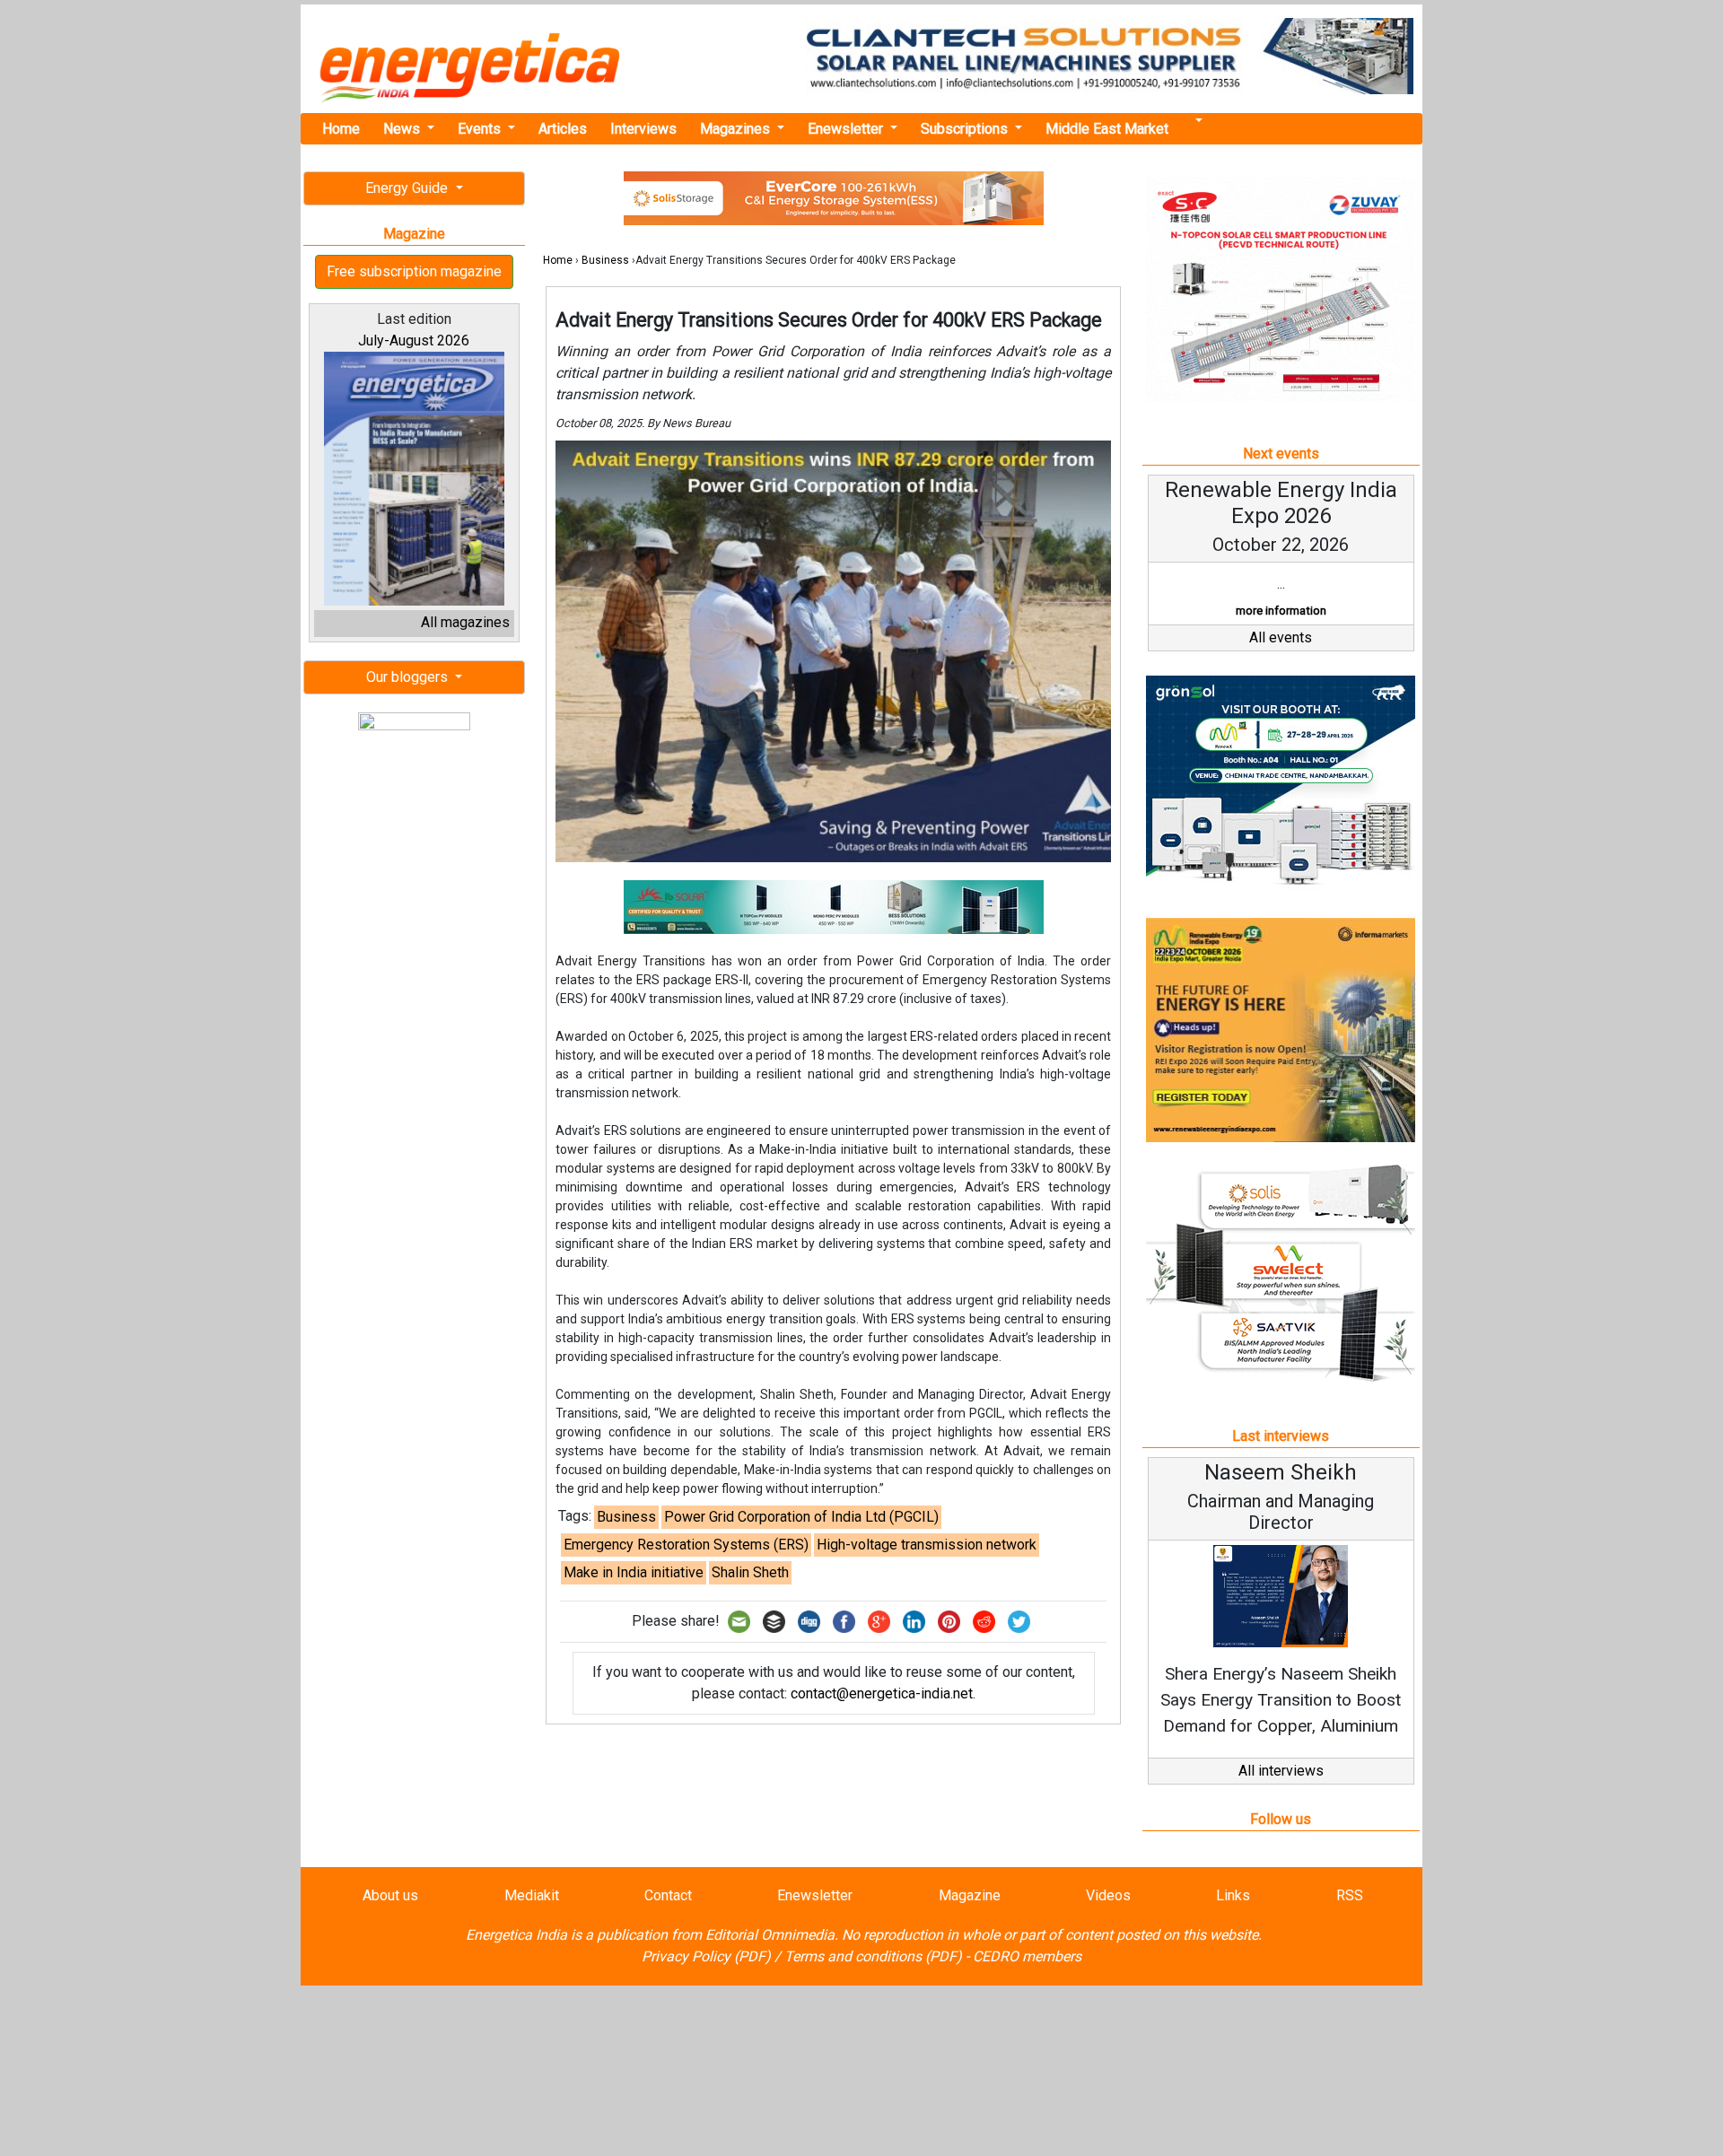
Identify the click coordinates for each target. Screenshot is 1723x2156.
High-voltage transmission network (927, 1545)
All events (1281, 637)
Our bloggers (409, 677)
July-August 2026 (414, 340)
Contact (668, 1895)
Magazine (970, 1895)
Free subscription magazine (414, 271)
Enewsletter (847, 129)
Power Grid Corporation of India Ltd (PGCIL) (801, 1517)
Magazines (737, 129)
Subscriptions (966, 129)
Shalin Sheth (750, 1572)
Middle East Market (1107, 129)
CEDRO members (1027, 1956)
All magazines (465, 622)
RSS (1350, 1895)
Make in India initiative (634, 1572)
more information (1281, 611)
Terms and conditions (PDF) (873, 1956)
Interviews (643, 129)
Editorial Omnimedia (770, 1935)
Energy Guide (408, 188)
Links (1233, 1895)
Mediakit (532, 1895)
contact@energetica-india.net (882, 1693)
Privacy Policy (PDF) (706, 1956)
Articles (563, 129)
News (403, 129)
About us (390, 1895)
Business (605, 260)
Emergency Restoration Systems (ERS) (686, 1545)
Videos (1108, 1895)
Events (481, 129)
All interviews (1281, 1771)
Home (341, 129)
